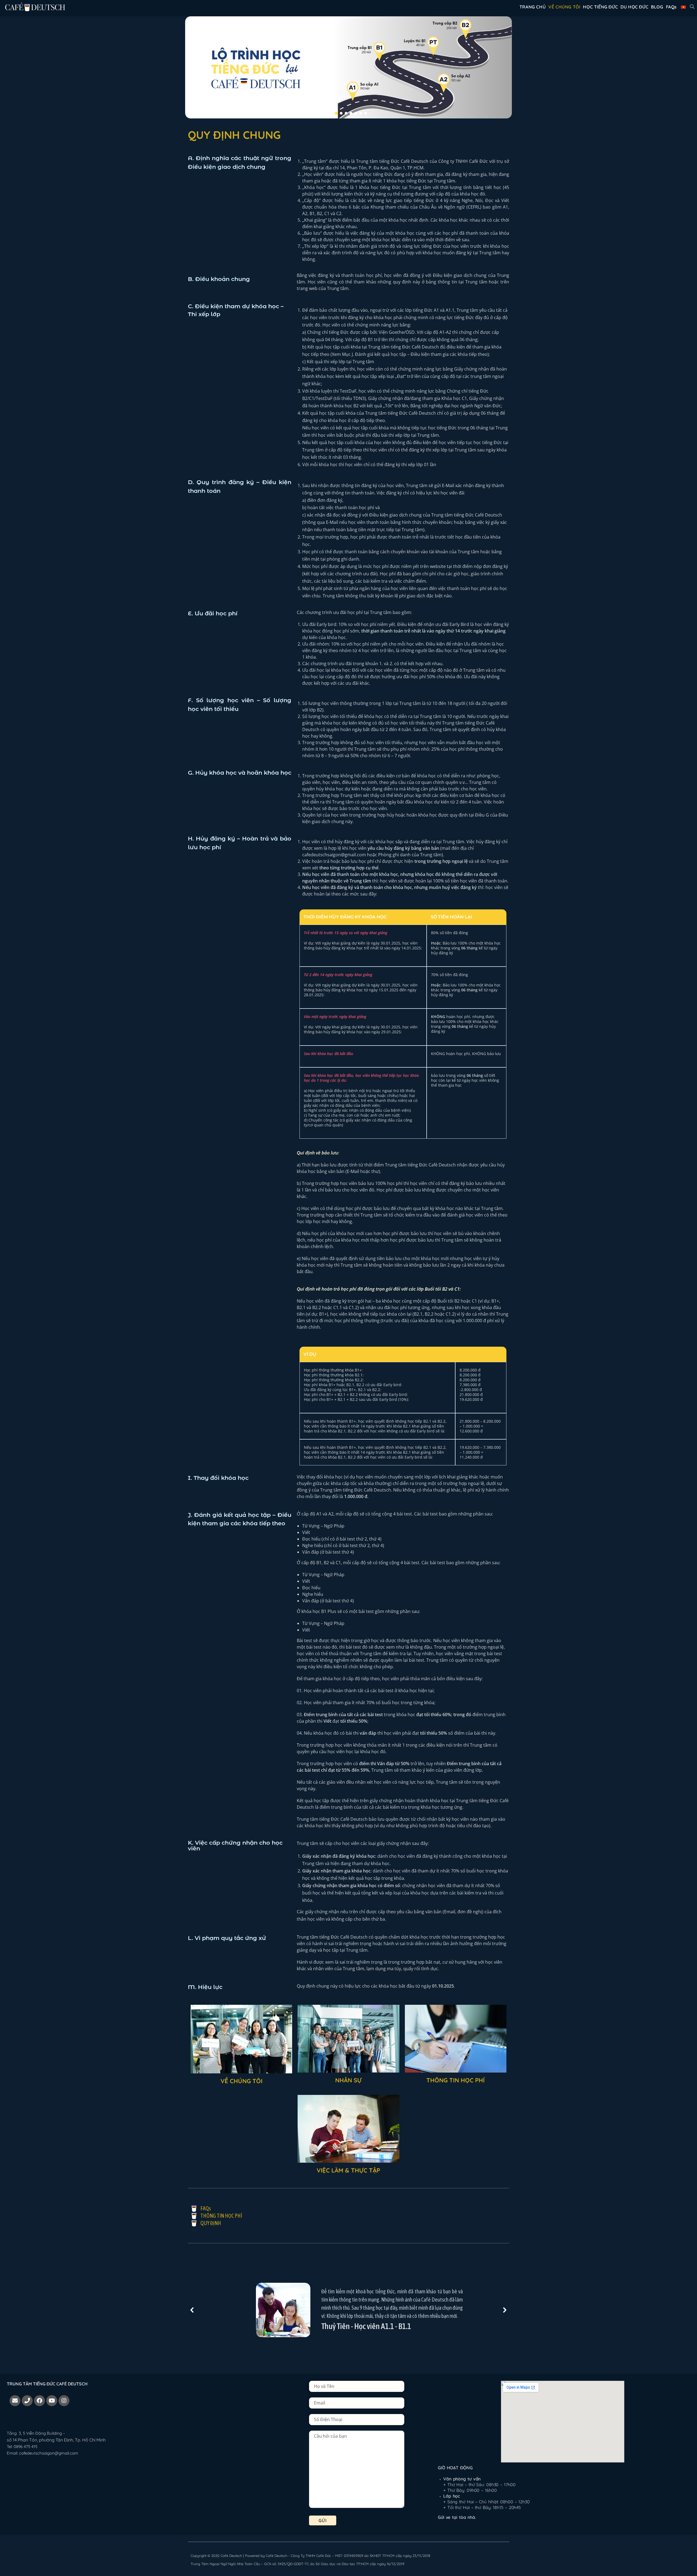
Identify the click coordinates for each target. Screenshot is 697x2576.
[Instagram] (64, 2401)
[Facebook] (39, 2401)
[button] (331, 113)
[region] (348, 67)
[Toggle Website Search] (692, 7)
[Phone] (27, 2401)
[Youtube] (52, 2401)
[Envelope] (15, 2401)
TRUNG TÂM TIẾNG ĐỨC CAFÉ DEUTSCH (47, 2384)
